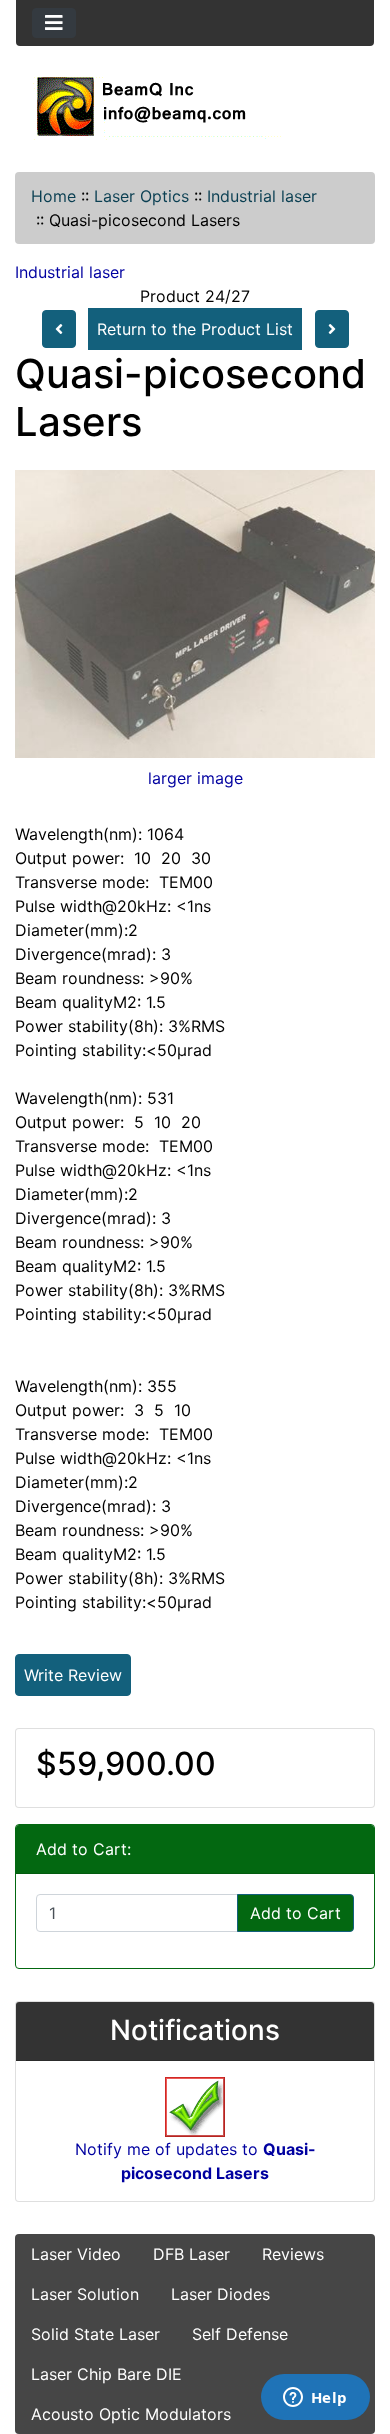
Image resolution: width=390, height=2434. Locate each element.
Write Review (73, 1675)
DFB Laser (191, 2254)
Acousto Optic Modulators (131, 2414)
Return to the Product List (195, 329)
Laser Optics (141, 196)
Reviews (293, 2254)
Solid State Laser (95, 2334)
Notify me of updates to (195, 2161)
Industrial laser (262, 196)
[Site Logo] (195, 106)
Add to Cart (295, 1913)
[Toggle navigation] (54, 23)
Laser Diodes (220, 2294)
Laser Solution (85, 2294)
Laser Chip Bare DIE (106, 2374)
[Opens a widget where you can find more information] (315, 2399)
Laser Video (76, 2254)
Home (53, 196)
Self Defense (240, 2334)
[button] (353, 2335)
